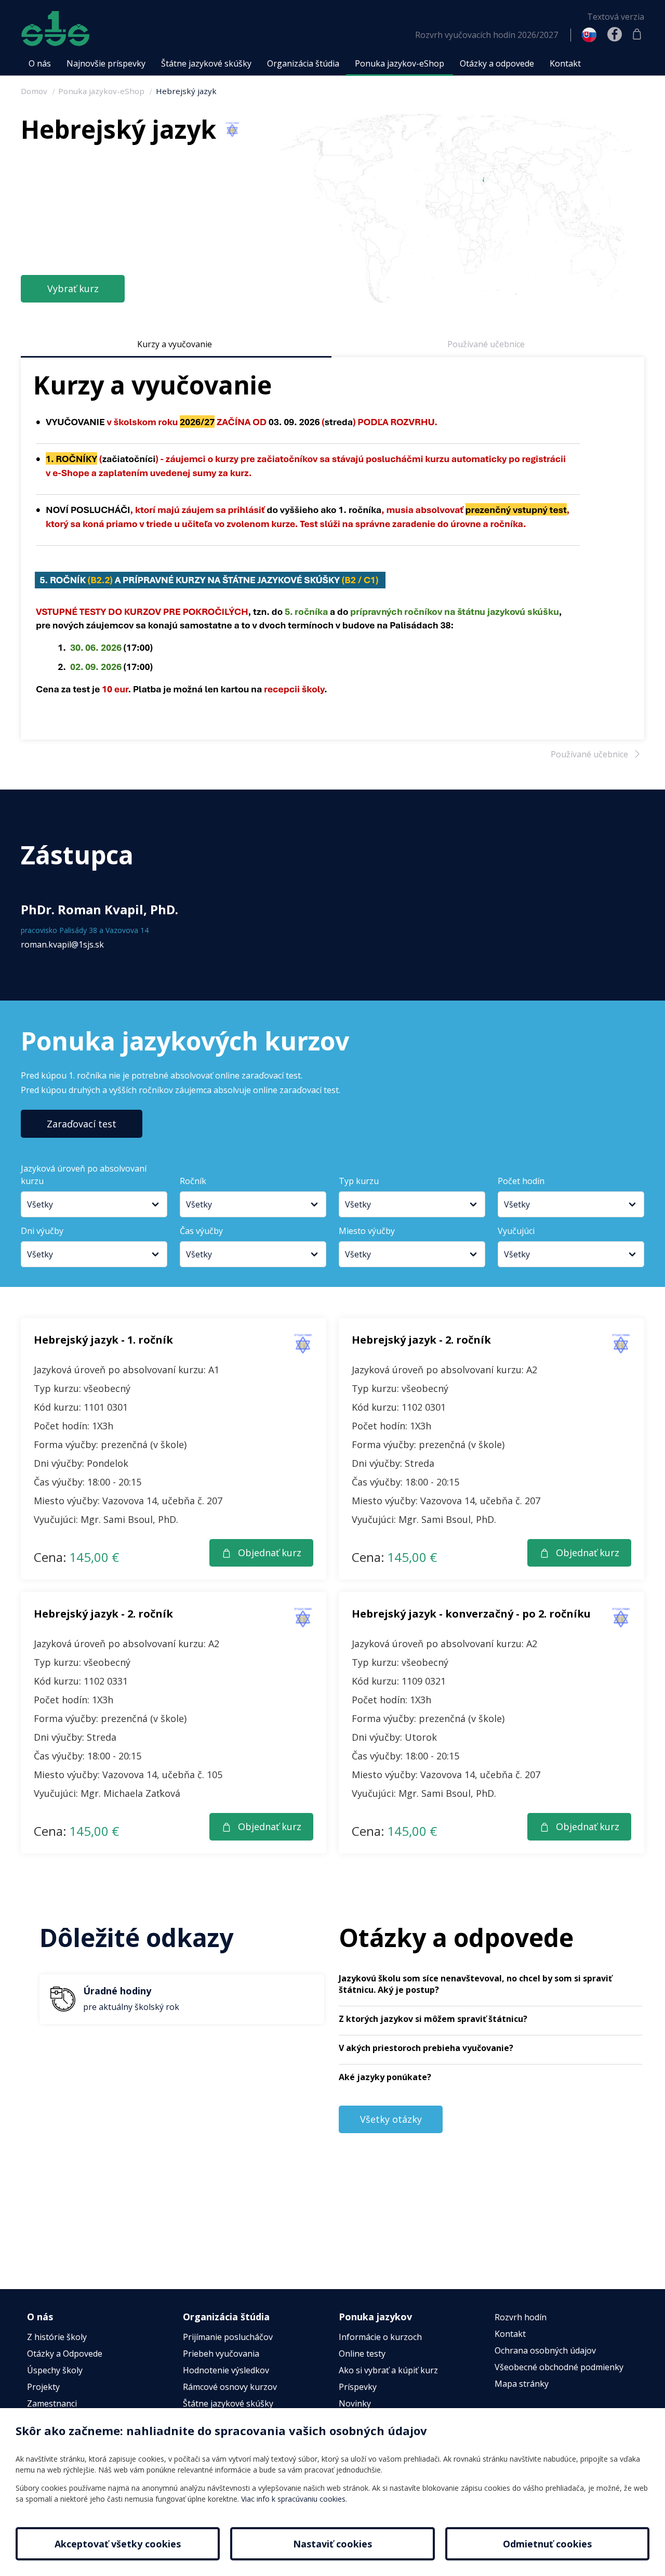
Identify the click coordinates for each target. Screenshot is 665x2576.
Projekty (43, 2387)
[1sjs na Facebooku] (615, 35)
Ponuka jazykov (375, 2317)
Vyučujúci (516, 1231)
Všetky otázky (391, 2119)
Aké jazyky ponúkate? (385, 2077)
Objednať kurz (270, 1553)
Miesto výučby (367, 1231)
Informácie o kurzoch (380, 2337)
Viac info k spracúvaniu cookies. (294, 2499)
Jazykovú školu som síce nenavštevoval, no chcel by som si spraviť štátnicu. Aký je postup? (475, 1984)
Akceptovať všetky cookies (118, 2544)
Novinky (355, 2403)
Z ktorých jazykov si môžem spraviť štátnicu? (433, 2019)
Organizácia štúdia (226, 2317)
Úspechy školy (55, 2370)
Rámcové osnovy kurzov (230, 2387)
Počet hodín (521, 1181)
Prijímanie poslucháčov (228, 2337)
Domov (34, 91)
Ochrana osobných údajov (545, 2350)
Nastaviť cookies (332, 2544)
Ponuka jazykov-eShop (101, 91)
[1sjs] (55, 29)
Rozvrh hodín (521, 2317)
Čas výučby (201, 1231)
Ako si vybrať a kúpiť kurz (388, 2370)
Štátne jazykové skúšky (228, 2403)
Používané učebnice (486, 344)
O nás (40, 2317)
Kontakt (510, 2334)
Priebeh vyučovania (221, 2354)
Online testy (362, 2354)
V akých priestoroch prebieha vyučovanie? (426, 2048)
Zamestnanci (52, 2403)
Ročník (193, 1181)
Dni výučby (42, 1231)
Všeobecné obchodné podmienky (559, 2367)
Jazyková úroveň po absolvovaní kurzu (84, 1175)
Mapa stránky (522, 2384)
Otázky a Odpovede (65, 2354)
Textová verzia (616, 17)
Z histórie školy (57, 2337)
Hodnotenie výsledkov (226, 2370)
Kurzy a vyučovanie (175, 344)
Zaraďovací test (82, 1124)
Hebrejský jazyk (186, 91)
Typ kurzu (359, 1181)
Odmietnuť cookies (547, 2544)
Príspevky (358, 2387)
